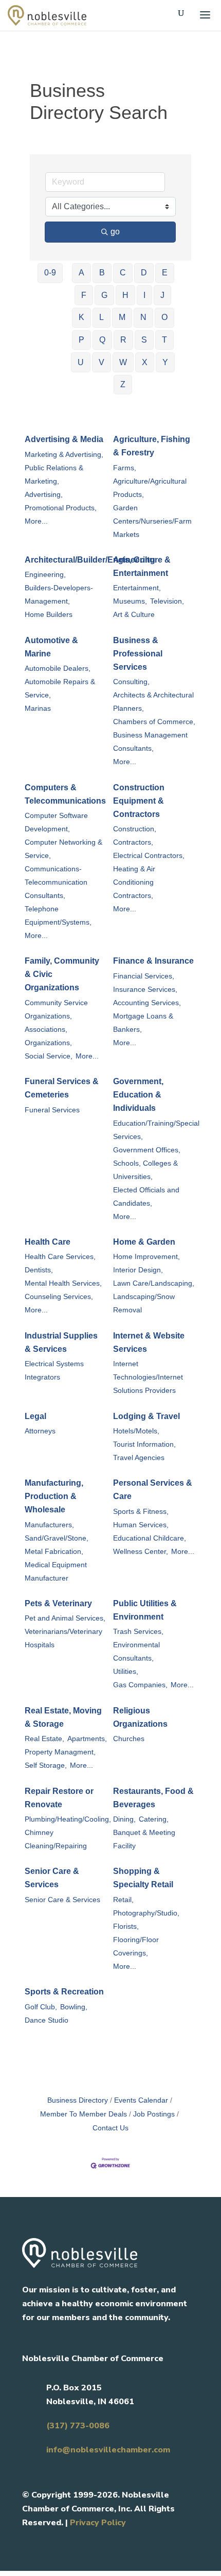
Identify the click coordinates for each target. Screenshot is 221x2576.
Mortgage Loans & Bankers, (143, 1023)
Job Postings (154, 2114)
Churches (129, 1739)
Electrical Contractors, (149, 856)
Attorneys (40, 1431)
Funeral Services (52, 1110)
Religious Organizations (140, 1717)
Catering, (154, 1819)
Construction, (135, 829)
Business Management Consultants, (150, 742)
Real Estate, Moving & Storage (63, 1717)
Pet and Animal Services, (65, 1618)
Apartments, (87, 1739)
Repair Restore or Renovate (59, 1798)
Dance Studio (47, 2020)
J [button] (162, 295)
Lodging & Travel (146, 1416)
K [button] (81, 317)
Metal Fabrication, (54, 1552)
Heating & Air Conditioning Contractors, (134, 882)
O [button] (164, 317)
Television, (167, 601)
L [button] (102, 317)
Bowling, (74, 2007)
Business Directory (78, 2100)
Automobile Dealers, (58, 668)
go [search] (115, 232)
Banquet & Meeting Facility (144, 1839)
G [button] (104, 295)
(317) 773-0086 (78, 2426)
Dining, (124, 1819)
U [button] (81, 362)
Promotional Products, (61, 508)
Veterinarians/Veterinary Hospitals (63, 1638)
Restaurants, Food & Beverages (153, 1798)
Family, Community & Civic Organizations (62, 974)
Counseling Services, (59, 1297)
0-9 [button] (50, 273)
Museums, (130, 601)
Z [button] (123, 384)
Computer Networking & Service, (63, 849)
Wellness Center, (141, 1552)
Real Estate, (44, 1739)
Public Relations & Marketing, (54, 475)
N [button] (143, 317)
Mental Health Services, (63, 1283)
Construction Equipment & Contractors (139, 801)
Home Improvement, (146, 1257)
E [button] (165, 273)
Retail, (123, 1900)
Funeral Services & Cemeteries (62, 1088)
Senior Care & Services (52, 1878)
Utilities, (126, 1672)
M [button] (122, 317)
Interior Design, (138, 1270)
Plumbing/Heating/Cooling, (68, 1819)
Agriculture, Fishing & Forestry (152, 446)
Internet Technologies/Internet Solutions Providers (148, 1377)
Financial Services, (144, 976)
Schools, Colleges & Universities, (145, 1170)
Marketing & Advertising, (64, 455)
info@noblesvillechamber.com (108, 2450)
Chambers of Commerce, (154, 722)
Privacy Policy (98, 2523)
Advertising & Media (64, 439)
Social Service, (49, 1056)
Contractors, (133, 842)
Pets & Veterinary (58, 1603)
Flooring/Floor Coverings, (136, 1946)
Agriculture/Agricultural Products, (150, 488)
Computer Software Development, (56, 822)
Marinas (38, 708)
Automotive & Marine (51, 647)
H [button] (125, 295)
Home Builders (49, 615)
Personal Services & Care (153, 1490)
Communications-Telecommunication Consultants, (56, 882)
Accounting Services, (147, 1003)
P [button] (81, 340)
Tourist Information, (144, 1444)
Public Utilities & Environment (145, 1610)
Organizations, (48, 1043)
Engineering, (45, 575)
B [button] (102, 273)
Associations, (46, 1030)
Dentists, (39, 1270)
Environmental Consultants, (136, 1652)
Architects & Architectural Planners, (153, 702)
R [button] (123, 340)
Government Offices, (147, 1150)
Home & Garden (144, 1242)
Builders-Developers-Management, (59, 595)
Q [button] (102, 340)
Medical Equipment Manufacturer (56, 1572)
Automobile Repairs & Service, (60, 688)
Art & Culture (134, 615)
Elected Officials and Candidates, (146, 1197)
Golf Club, (41, 2007)
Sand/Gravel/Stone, (57, 1538)
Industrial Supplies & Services (61, 1342)
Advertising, (44, 495)
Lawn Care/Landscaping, (154, 1283)
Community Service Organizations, (56, 1010)
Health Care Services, (60, 1257)
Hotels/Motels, (136, 1431)
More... (36, 521)
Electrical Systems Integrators (54, 1371)
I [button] (144, 295)
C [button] (123, 273)
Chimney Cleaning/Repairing (56, 1839)
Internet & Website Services (149, 1342)
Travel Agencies (139, 1458)
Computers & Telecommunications (65, 794)
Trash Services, (138, 1632)
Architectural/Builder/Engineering (90, 560)
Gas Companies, (140, 1685)
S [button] (144, 340)
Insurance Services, (145, 990)
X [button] (145, 362)
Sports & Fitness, (141, 1512)
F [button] (84, 295)
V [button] (102, 362)
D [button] (144, 273)
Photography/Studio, (146, 1913)
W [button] (123, 362)
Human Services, (141, 1525)
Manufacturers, (49, 1525)
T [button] (164, 340)
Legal (35, 1416)
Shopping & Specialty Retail (143, 1878)
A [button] (81, 273)
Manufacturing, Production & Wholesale (54, 1496)
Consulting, (131, 682)
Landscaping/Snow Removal (144, 1303)
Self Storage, (46, 1765)
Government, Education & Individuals (138, 1095)
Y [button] (165, 362)
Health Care (48, 1242)
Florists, (126, 1926)
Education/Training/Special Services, (156, 1130)
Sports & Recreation (64, 1992)
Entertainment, (137, 588)
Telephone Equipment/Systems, (58, 916)
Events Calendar (141, 2100)
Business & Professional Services (138, 654)
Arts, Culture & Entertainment (142, 566)
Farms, (125, 468)
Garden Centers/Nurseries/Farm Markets (152, 521)
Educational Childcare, (150, 1538)
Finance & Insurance (153, 961)
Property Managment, (60, 1752)
